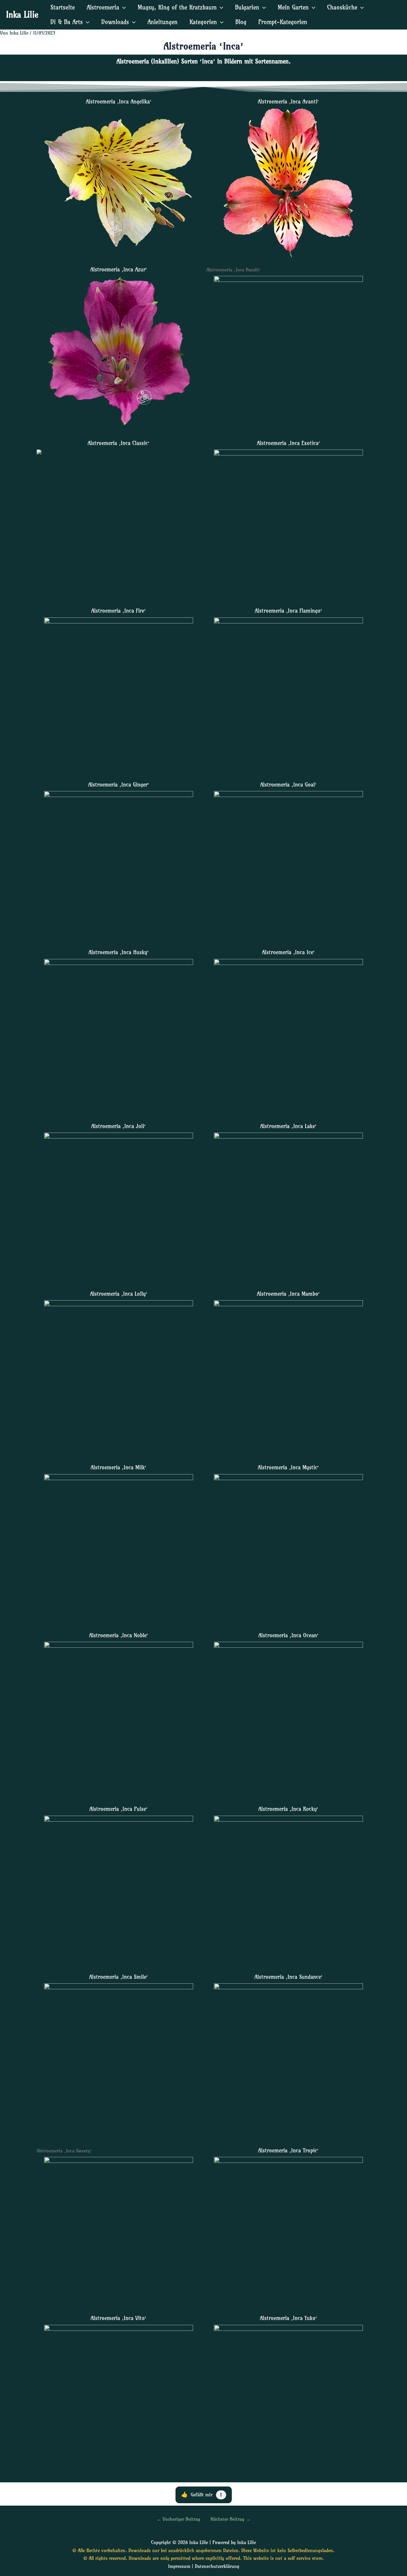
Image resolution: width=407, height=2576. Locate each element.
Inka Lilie (22, 14)
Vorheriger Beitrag (178, 2519)
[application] (122, 7)
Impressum (179, 2566)
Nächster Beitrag (230, 2519)
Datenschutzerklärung (217, 2566)
